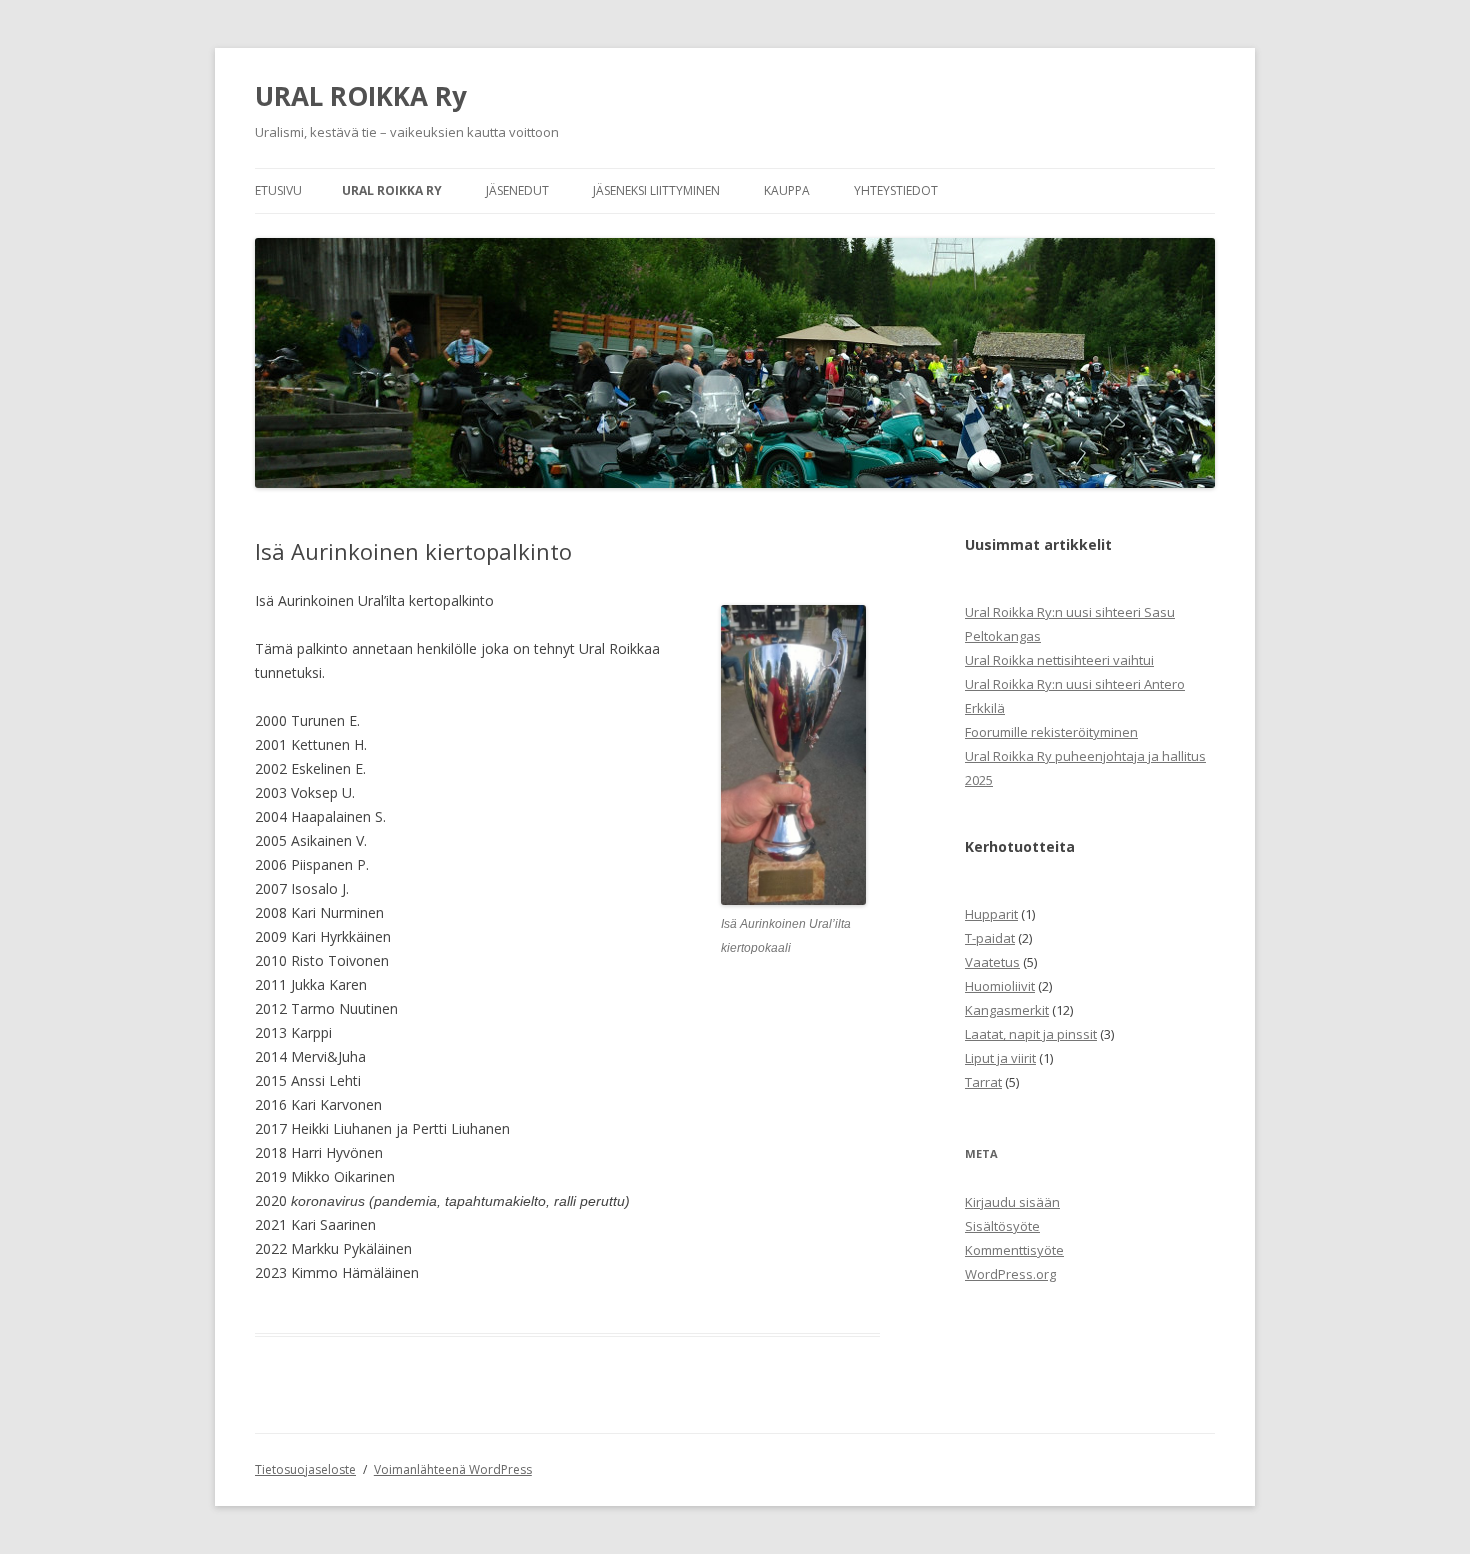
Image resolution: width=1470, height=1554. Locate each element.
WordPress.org (1010, 1274)
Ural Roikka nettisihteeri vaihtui (1059, 660)
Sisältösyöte (1002, 1226)
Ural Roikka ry (392, 190)
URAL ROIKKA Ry (361, 96)
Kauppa (787, 190)
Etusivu (278, 190)
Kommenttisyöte (1014, 1250)
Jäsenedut (517, 190)
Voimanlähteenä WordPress (453, 1469)
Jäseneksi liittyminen (656, 190)
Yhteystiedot (896, 190)
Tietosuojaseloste (305, 1469)
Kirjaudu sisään (1012, 1202)
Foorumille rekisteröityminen (1051, 732)
